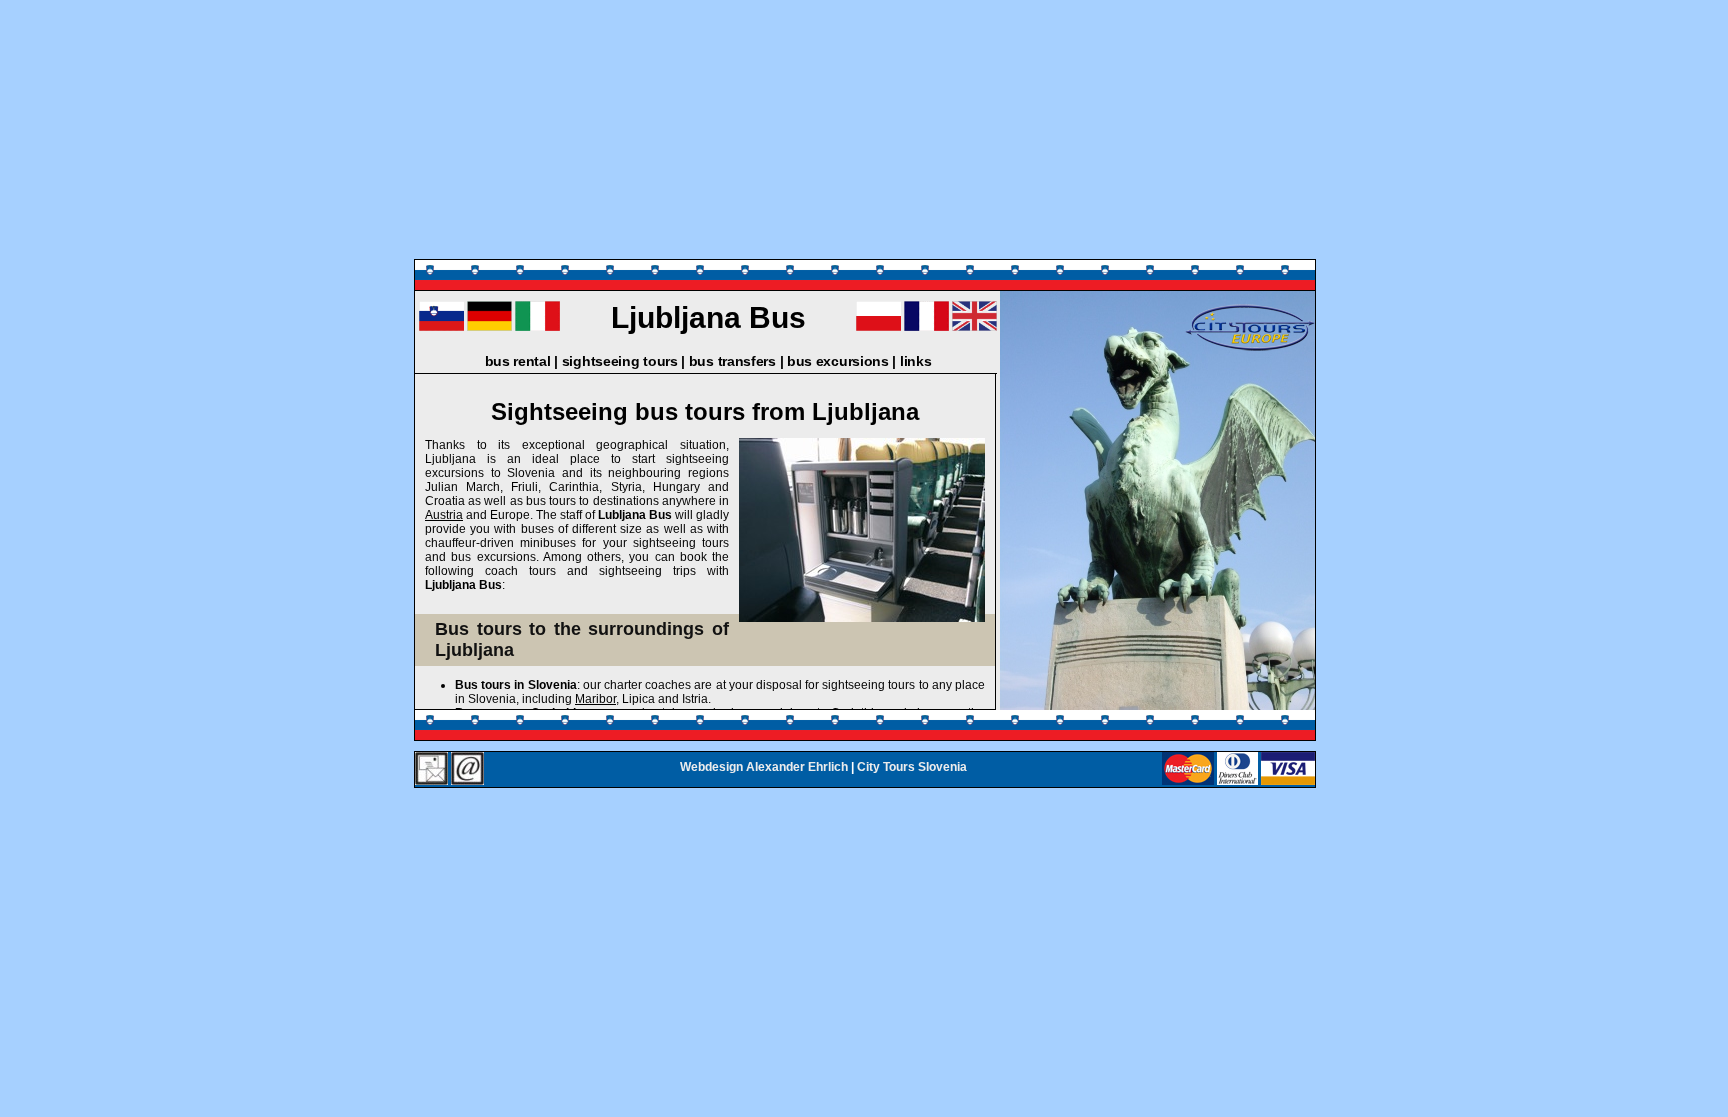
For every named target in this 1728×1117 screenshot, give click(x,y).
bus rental (518, 361)
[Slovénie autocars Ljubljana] (926, 327)
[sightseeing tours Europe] (1250, 350)
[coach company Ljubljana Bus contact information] (431, 769)
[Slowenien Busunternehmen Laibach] (489, 327)
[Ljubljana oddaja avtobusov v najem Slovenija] (441, 327)
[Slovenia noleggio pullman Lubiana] (537, 327)
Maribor (595, 699)
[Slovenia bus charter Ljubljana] (974, 327)
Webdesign (711, 767)
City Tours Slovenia (912, 767)
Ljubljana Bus (708, 317)
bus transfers (732, 361)
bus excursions (838, 361)
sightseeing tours (620, 361)
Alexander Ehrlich (797, 767)
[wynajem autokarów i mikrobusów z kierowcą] (878, 327)
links (916, 361)
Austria (444, 515)
